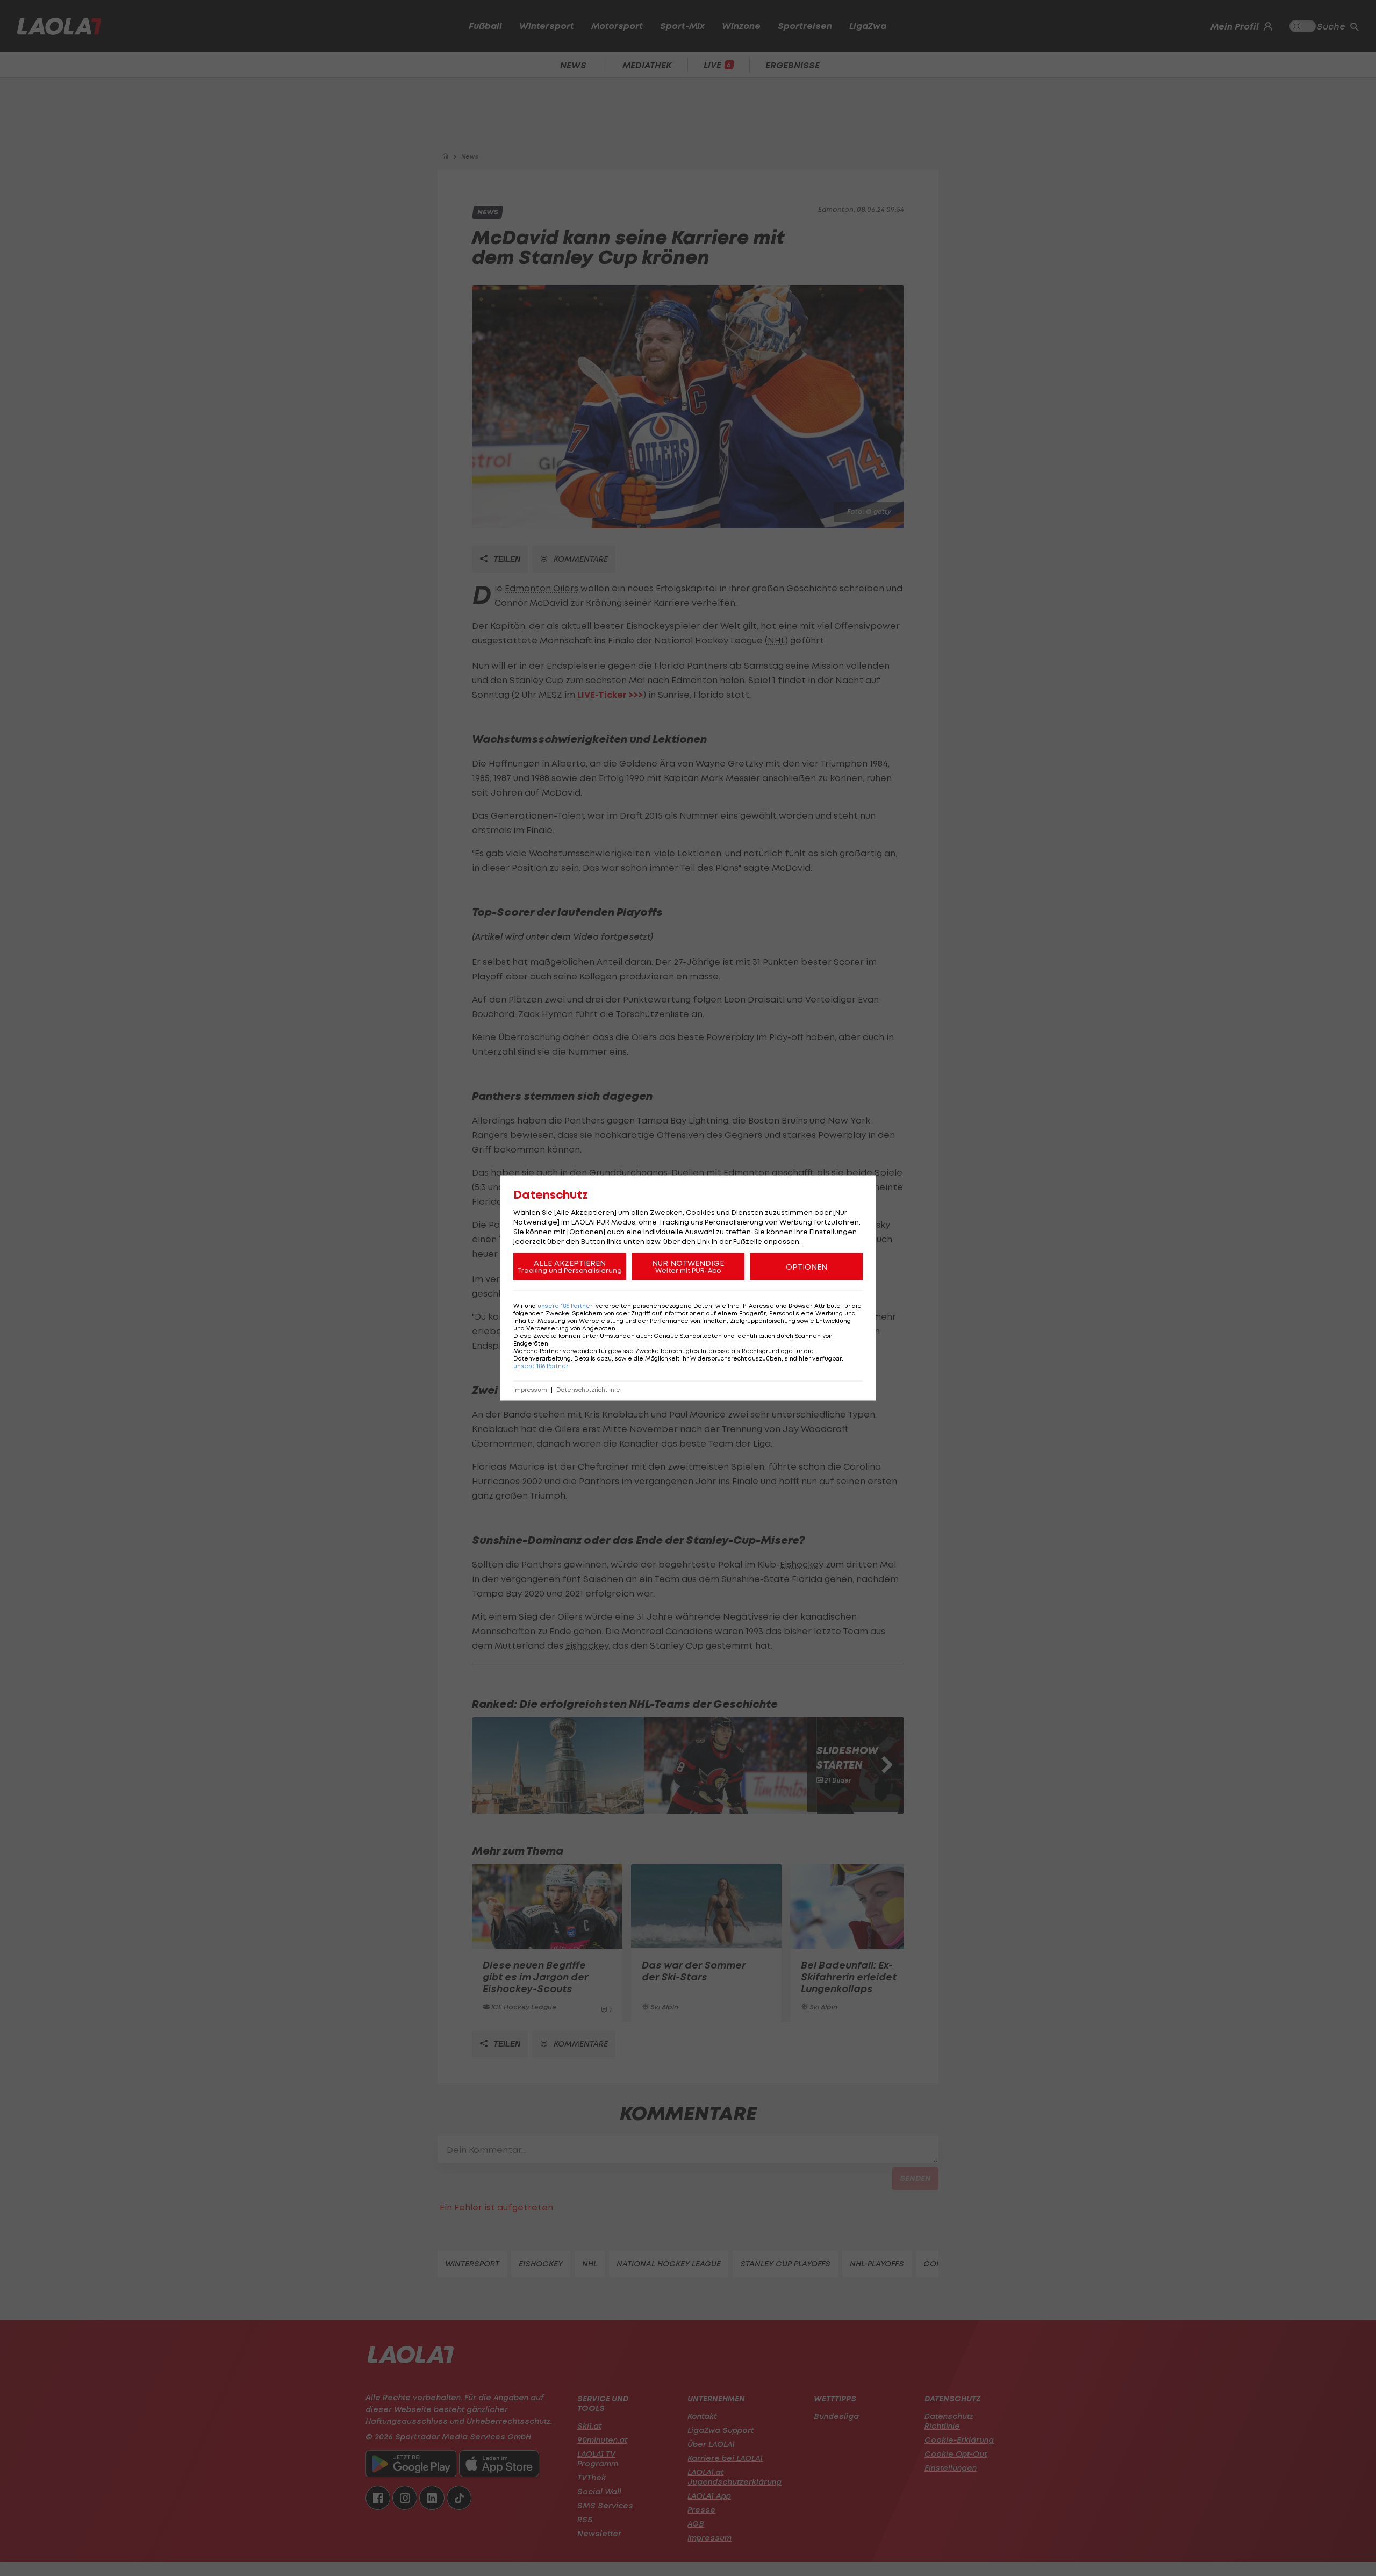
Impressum (530, 1390)
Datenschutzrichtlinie (588, 1390)
